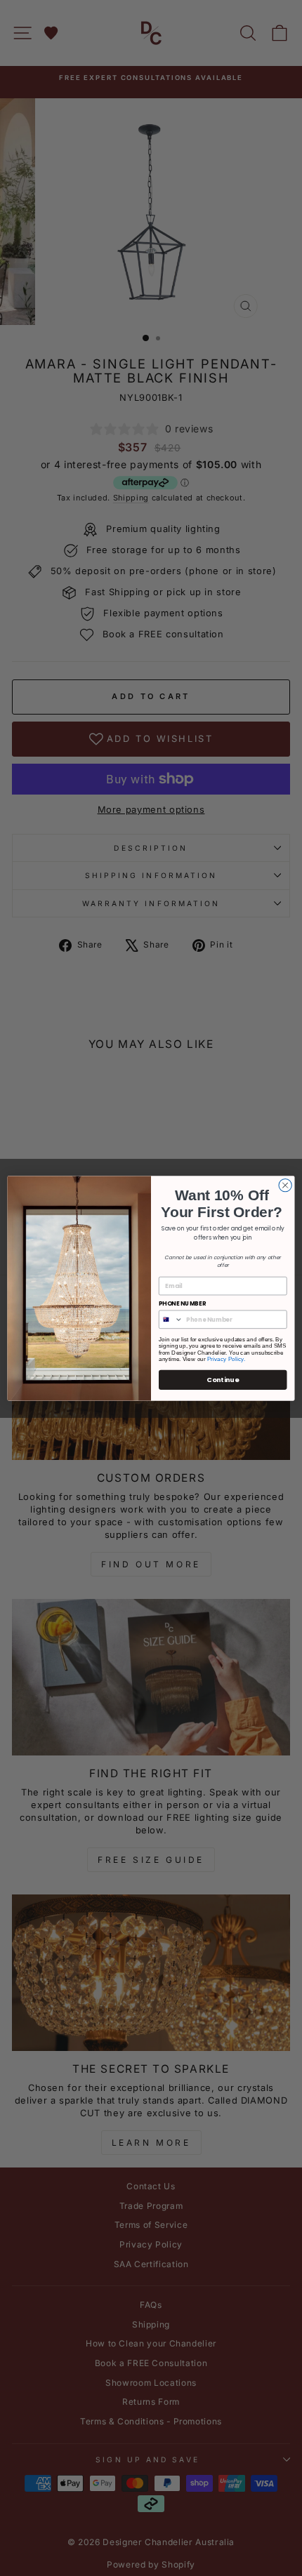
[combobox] (171, 1319)
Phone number (183, 1303)
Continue (223, 1379)
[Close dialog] (285, 1185)
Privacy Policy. (226, 1359)
